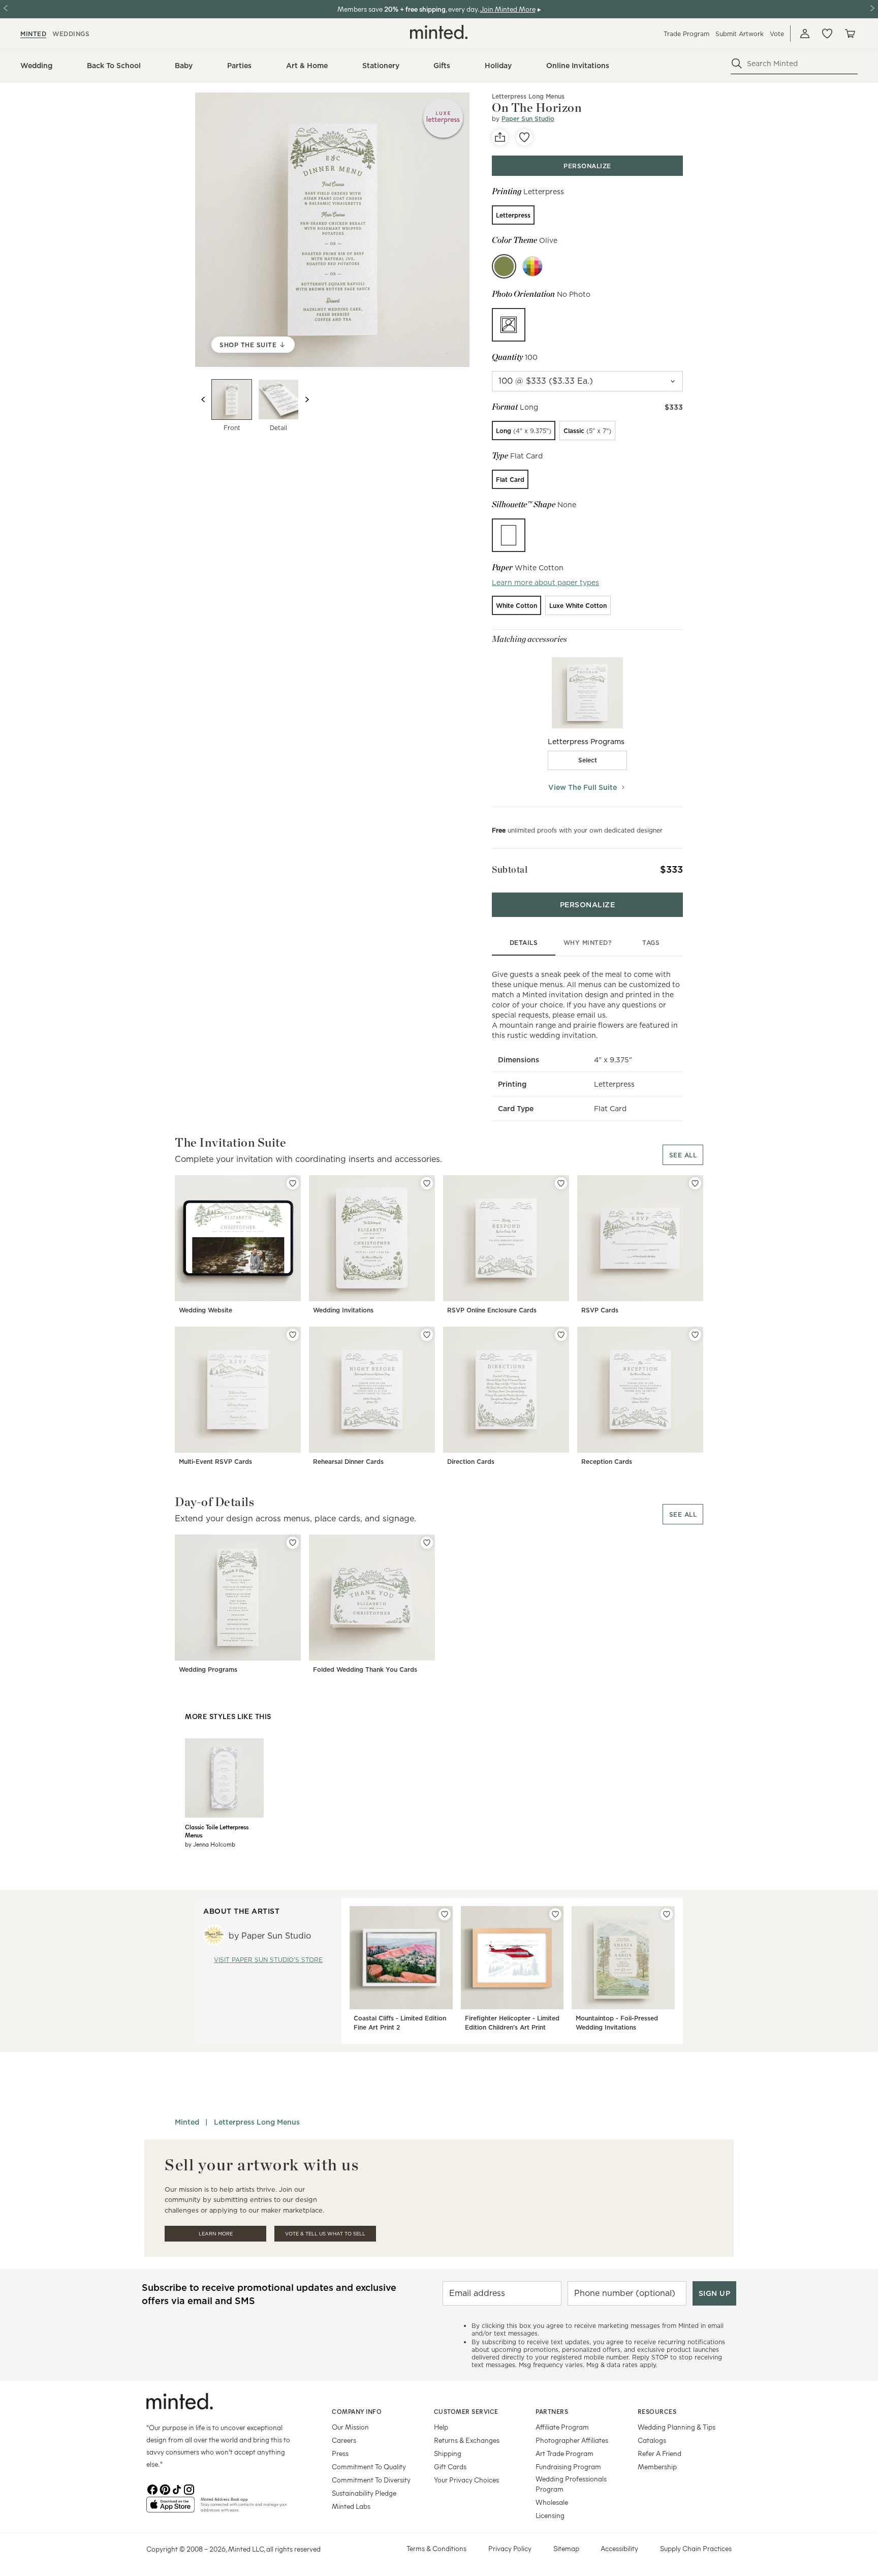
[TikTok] (177, 2489)
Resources (657, 2411)
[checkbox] (587, 760)
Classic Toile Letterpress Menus (217, 1831)
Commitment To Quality (369, 2466)
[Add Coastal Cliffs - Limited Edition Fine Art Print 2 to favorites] (445, 1914)
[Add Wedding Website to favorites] (293, 1183)
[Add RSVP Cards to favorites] (695, 1183)
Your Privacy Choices (466, 2480)
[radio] (513, 215)
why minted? (588, 943)
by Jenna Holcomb (210, 1844)
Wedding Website (206, 1310)
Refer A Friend (660, 2453)
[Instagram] (189, 2489)
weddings (71, 34)
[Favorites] (827, 34)
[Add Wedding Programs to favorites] (293, 1543)
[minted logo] (439, 32)
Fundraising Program (568, 2466)
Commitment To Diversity (371, 2480)
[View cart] (850, 34)
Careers (344, 2440)
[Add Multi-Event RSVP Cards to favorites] (293, 1335)
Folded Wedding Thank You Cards (365, 1669)
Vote (777, 34)
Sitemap (566, 2548)
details (524, 943)
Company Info (357, 2411)
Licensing (550, 2515)
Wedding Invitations (343, 1310)
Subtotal (510, 869)
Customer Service (466, 2411)
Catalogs (652, 2440)
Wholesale (552, 2502)
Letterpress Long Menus (528, 96)
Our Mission (350, 2427)
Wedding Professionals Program (571, 2484)
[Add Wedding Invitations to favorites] (427, 1183)
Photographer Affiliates (572, 2440)
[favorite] (524, 137)
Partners (552, 2411)
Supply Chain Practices (696, 2548)
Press (340, 2453)
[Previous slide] (203, 400)
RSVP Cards (600, 1310)
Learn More (216, 2234)
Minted (187, 2122)
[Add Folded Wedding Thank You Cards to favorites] (427, 1543)
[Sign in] (805, 34)
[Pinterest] (165, 2489)
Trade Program (686, 34)
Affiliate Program (562, 2427)
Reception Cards (607, 1462)
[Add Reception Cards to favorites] (695, 1335)
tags (651, 943)
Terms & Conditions (436, 2548)
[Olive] (504, 266)
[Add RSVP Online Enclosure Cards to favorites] (561, 1183)
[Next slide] (307, 400)
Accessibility (619, 2548)
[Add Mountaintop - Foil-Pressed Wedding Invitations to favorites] (667, 1914)
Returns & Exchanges (467, 2440)
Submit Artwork (740, 34)
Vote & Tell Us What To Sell (325, 2234)
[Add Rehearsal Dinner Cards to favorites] (427, 1335)
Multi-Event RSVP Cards (215, 1462)
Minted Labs (351, 2506)
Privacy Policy (510, 2548)
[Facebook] (152, 2489)
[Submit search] (737, 64)
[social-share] (500, 137)
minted (33, 34)
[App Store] (170, 2509)
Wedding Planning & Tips (677, 2427)
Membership (657, 2466)
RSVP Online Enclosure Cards (492, 1310)
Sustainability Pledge (364, 2493)
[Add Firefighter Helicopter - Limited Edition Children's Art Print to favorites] (555, 1914)
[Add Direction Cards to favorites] (561, 1335)
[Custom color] (532, 266)
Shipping (448, 2453)
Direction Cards (471, 1462)
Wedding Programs (208, 1669)
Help (441, 2427)
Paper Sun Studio (528, 119)
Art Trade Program (565, 2453)
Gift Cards (450, 2466)
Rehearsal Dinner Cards (348, 1462)
